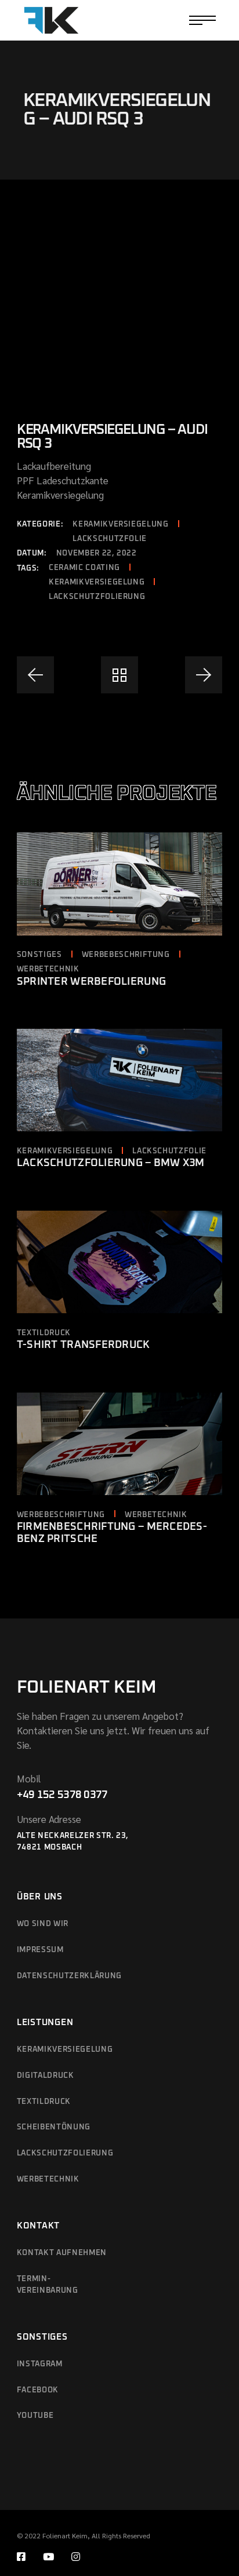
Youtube (35, 2416)
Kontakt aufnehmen (62, 2253)
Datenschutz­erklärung (69, 1976)
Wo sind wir (43, 1924)
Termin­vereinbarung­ (48, 2285)
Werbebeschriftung (126, 955)
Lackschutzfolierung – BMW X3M (111, 1163)
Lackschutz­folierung (65, 2153)
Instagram (40, 2364)
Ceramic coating (84, 568)
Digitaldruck (46, 2076)
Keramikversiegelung (120, 525)
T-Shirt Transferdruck (84, 1345)
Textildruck (44, 1333)
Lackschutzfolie (110, 539)
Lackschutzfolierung (97, 597)
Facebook (38, 2390)
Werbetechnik (48, 969)
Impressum (40, 1950)
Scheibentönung (54, 2127)
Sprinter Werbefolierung (91, 982)
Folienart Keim (87, 1687)
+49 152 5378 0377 (62, 1795)
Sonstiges (39, 955)
